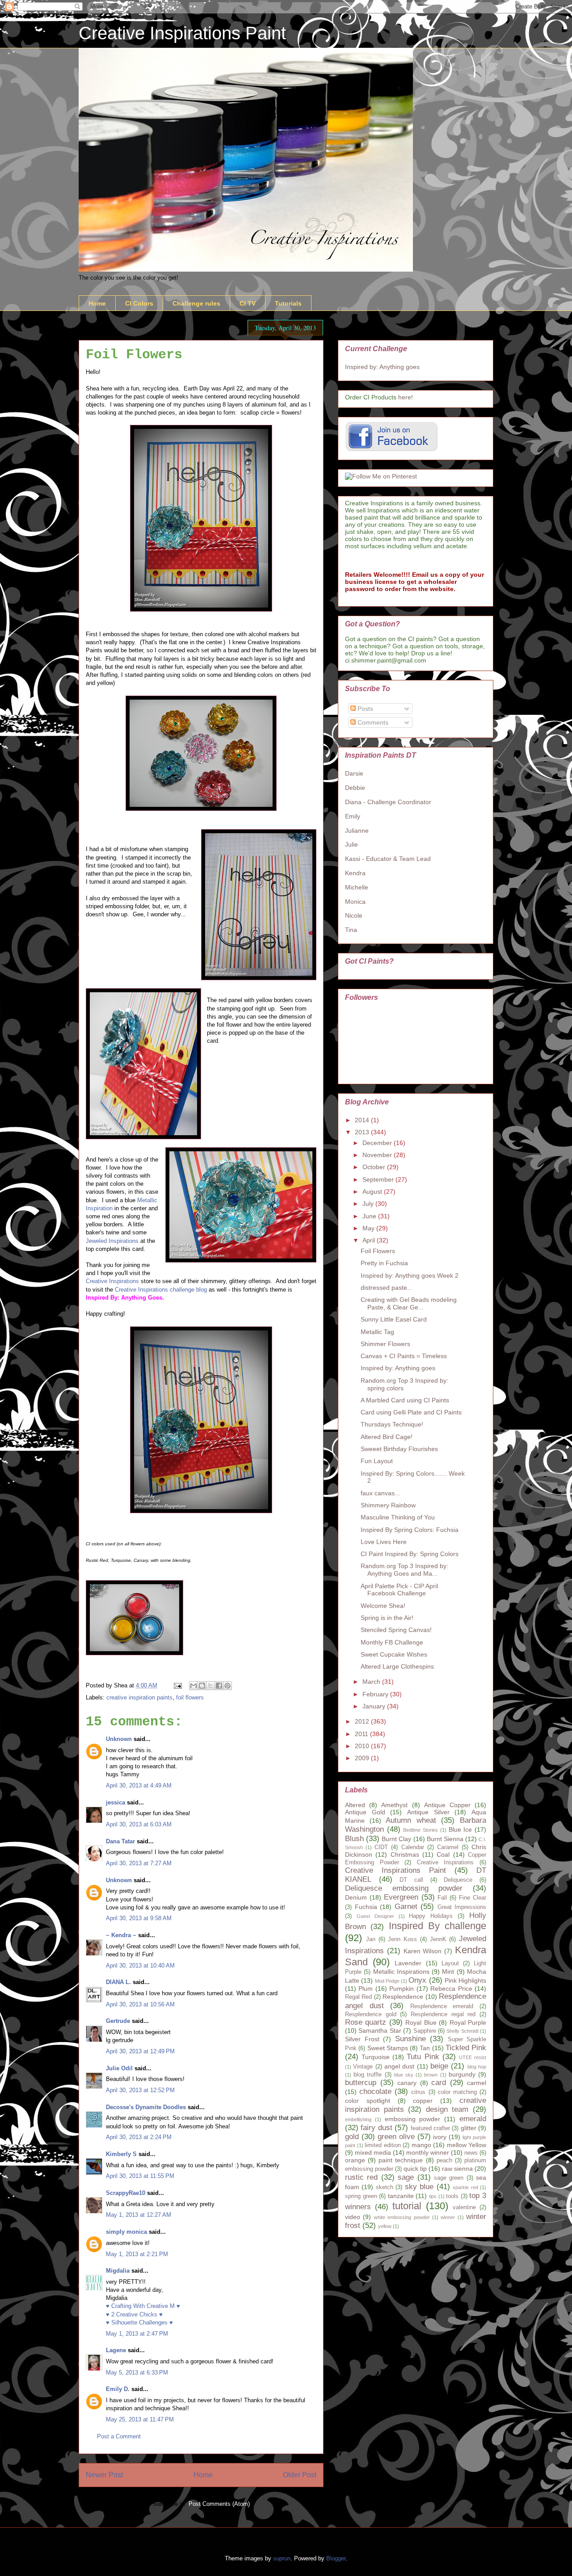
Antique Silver (428, 1812)
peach (444, 2161)
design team (447, 2109)
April (370, 1240)
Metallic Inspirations (401, 1972)
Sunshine (410, 2039)
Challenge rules (196, 303)
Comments (372, 722)
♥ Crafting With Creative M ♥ (143, 2306)
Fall (442, 1898)
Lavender (408, 1963)
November (378, 1155)
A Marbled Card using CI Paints (405, 1400)
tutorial (407, 2206)
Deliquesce (458, 1880)
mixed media (373, 2152)
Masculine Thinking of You (398, 1517)
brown (431, 2075)
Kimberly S (121, 2154)
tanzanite (401, 2196)
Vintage (363, 2067)
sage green (449, 2178)
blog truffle (368, 2075)
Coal (443, 1854)
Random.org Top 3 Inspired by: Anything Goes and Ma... (404, 1570)
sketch (385, 2187)
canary (407, 2083)
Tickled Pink (466, 2048)
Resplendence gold (371, 2014)
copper (423, 2101)
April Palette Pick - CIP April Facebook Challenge (399, 1590)
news (471, 2153)
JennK (438, 1939)
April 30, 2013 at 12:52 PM (140, 2090)
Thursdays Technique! (392, 1424)
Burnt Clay (396, 1839)
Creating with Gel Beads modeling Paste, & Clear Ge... (409, 1303)
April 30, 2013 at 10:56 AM (140, 2004)
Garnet (406, 1907)
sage (406, 2177)
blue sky (404, 2075)
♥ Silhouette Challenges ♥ (139, 2322)
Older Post (300, 2475)
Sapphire (425, 2031)
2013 (363, 1132)
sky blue (419, 2187)
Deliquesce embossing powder (404, 1888)
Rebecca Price (451, 1989)
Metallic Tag (377, 1332)
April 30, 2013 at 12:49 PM (140, 2051)
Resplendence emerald (442, 2006)
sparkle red (465, 2187)
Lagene (116, 2350)
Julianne (357, 831)
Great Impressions (462, 1907)
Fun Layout (377, 1461)
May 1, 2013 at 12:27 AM (139, 2215)
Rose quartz (366, 2022)
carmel (477, 2083)
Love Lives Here (384, 1542)
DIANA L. (118, 1982)
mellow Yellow (467, 2145)
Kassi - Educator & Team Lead (388, 859)
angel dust (399, 2066)
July (369, 1204)
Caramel (448, 1847)
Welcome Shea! (383, 1606)
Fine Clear (473, 1898)
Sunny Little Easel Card (394, 1319)
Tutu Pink (423, 2057)
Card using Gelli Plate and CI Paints (411, 1412)
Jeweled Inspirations (112, 1241)
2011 (362, 1734)
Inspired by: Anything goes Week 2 (410, 1275)
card (439, 2083)
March (372, 1682)
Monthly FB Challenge (392, 1642)
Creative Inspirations (113, 1281)
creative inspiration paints (139, 1697)
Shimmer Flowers (385, 1344)
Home (97, 303)
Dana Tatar (120, 1841)
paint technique (401, 2160)
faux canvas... (380, 1493)
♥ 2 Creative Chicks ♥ (134, 2314)
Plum (366, 1989)
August (373, 1192)
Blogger (336, 2558)
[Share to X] (210, 1686)
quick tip (415, 2169)
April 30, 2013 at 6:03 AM (139, 1824)
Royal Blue (421, 2022)
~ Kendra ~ (121, 1935)
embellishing (358, 2119)
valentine (464, 2207)
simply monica (126, 2232)
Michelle (357, 887)
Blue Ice (461, 1829)
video (353, 2217)
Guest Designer (375, 1916)
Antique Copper (447, 1805)
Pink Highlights (465, 1980)
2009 (363, 1758)
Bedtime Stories (421, 1830)
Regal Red (358, 1997)
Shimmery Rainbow (388, 1505)
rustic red (361, 2177)
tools (452, 2196)
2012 (363, 1721)
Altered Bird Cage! (387, 1437)
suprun (282, 2558)
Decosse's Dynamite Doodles (146, 2107)
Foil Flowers (378, 1251)
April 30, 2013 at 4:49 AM (139, 1785)
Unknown (119, 1739)
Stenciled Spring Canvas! (396, 1630)
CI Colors (139, 303)
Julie (351, 844)
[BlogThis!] (202, 1686)
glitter (469, 2128)
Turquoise (376, 2057)
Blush (354, 1839)
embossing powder (413, 2119)
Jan (371, 1939)
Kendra (355, 873)
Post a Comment (119, 2436)
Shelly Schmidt (462, 2031)
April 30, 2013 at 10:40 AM (140, 1966)
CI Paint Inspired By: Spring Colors (410, 1554)
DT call (411, 1880)
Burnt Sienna (445, 1839)
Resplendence (403, 1997)
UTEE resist (473, 2057)
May (369, 1228)
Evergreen (401, 1897)
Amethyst (394, 1805)
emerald (473, 2119)
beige (439, 2066)
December (378, 1143)
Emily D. (118, 2389)
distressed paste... (387, 1288)
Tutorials (288, 303)
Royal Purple (468, 2022)
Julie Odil (119, 2068)
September (379, 1179)
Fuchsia (366, 1907)
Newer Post (104, 2475)
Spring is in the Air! (387, 1618)
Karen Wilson (423, 1951)
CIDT (381, 1847)
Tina (351, 930)
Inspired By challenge (438, 1926)
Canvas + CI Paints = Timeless (404, 1356)
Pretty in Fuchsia (384, 1263)
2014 (363, 1120)
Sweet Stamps (388, 2048)
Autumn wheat (411, 1820)
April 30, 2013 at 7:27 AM (139, 1863)
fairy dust (376, 2128)
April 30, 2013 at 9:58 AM (139, 1918)
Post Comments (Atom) (219, 2504)
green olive (396, 2137)
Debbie (355, 788)
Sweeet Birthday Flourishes (399, 1449)
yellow (385, 2226)
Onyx (417, 1980)
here (405, 397)
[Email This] (193, 1686)
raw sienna (457, 2169)
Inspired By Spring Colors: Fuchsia (410, 1530)
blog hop (477, 2067)
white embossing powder (402, 2217)
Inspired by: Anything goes (382, 367)
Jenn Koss (402, 1939)
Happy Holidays (431, 1916)
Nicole (354, 915)
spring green (361, 2196)
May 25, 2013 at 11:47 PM (140, 2419)
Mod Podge (387, 1981)
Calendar (413, 1847)
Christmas (405, 1854)
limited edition (383, 2145)
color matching (457, 2092)
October (375, 1167)
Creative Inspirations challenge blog (161, 1290)
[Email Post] (177, 1685)
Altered (355, 1805)
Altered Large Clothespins (397, 1666)
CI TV (248, 303)
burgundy (462, 2074)
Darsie (354, 773)
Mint (448, 1972)
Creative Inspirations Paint (182, 33)
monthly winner (428, 2152)
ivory (440, 2137)
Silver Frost (362, 2039)
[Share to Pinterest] (227, 1686)
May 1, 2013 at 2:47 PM (137, 2334)
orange (355, 2160)
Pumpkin (402, 1989)
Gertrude (118, 2021)
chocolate (375, 2091)
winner (448, 2217)
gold (352, 2137)
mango (421, 2145)
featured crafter (430, 2128)
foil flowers (190, 1697)
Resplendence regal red (443, 2014)
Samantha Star (380, 2031)
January (375, 1706)
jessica (116, 1802)
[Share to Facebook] (219, 1686)
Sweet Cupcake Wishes (394, 1654)
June (370, 1216)
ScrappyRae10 (126, 2193)
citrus (418, 2092)
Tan (425, 2048)
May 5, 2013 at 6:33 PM (137, 2373)
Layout (450, 1963)
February (376, 1694)
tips (433, 2196)
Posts (364, 709)
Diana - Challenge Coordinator (388, 802)
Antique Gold (365, 1812)
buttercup (361, 2083)
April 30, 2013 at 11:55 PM (140, 2176)
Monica (355, 902)
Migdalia (118, 2271)
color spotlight (368, 2101)
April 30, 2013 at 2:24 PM (139, 2137)
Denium (356, 1897)
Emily (353, 816)
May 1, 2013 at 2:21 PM (137, 2254)
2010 (363, 1746)
